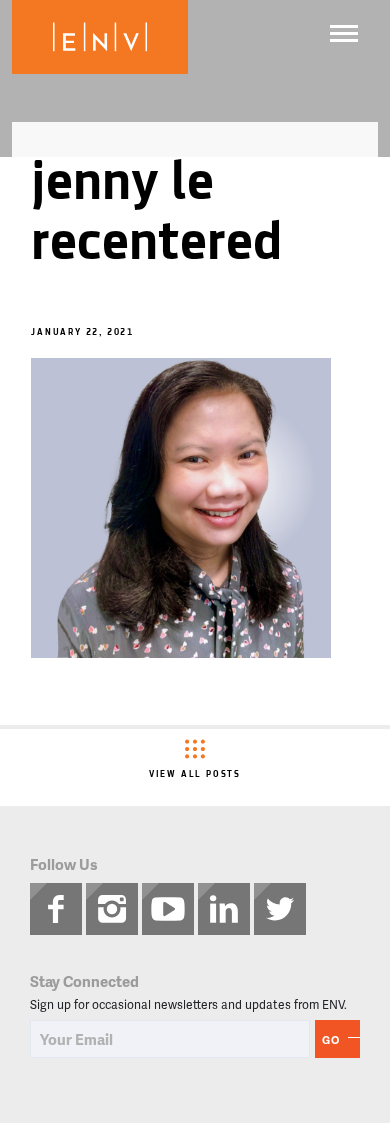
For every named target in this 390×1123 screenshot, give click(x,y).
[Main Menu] (344, 33)
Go (331, 1039)
